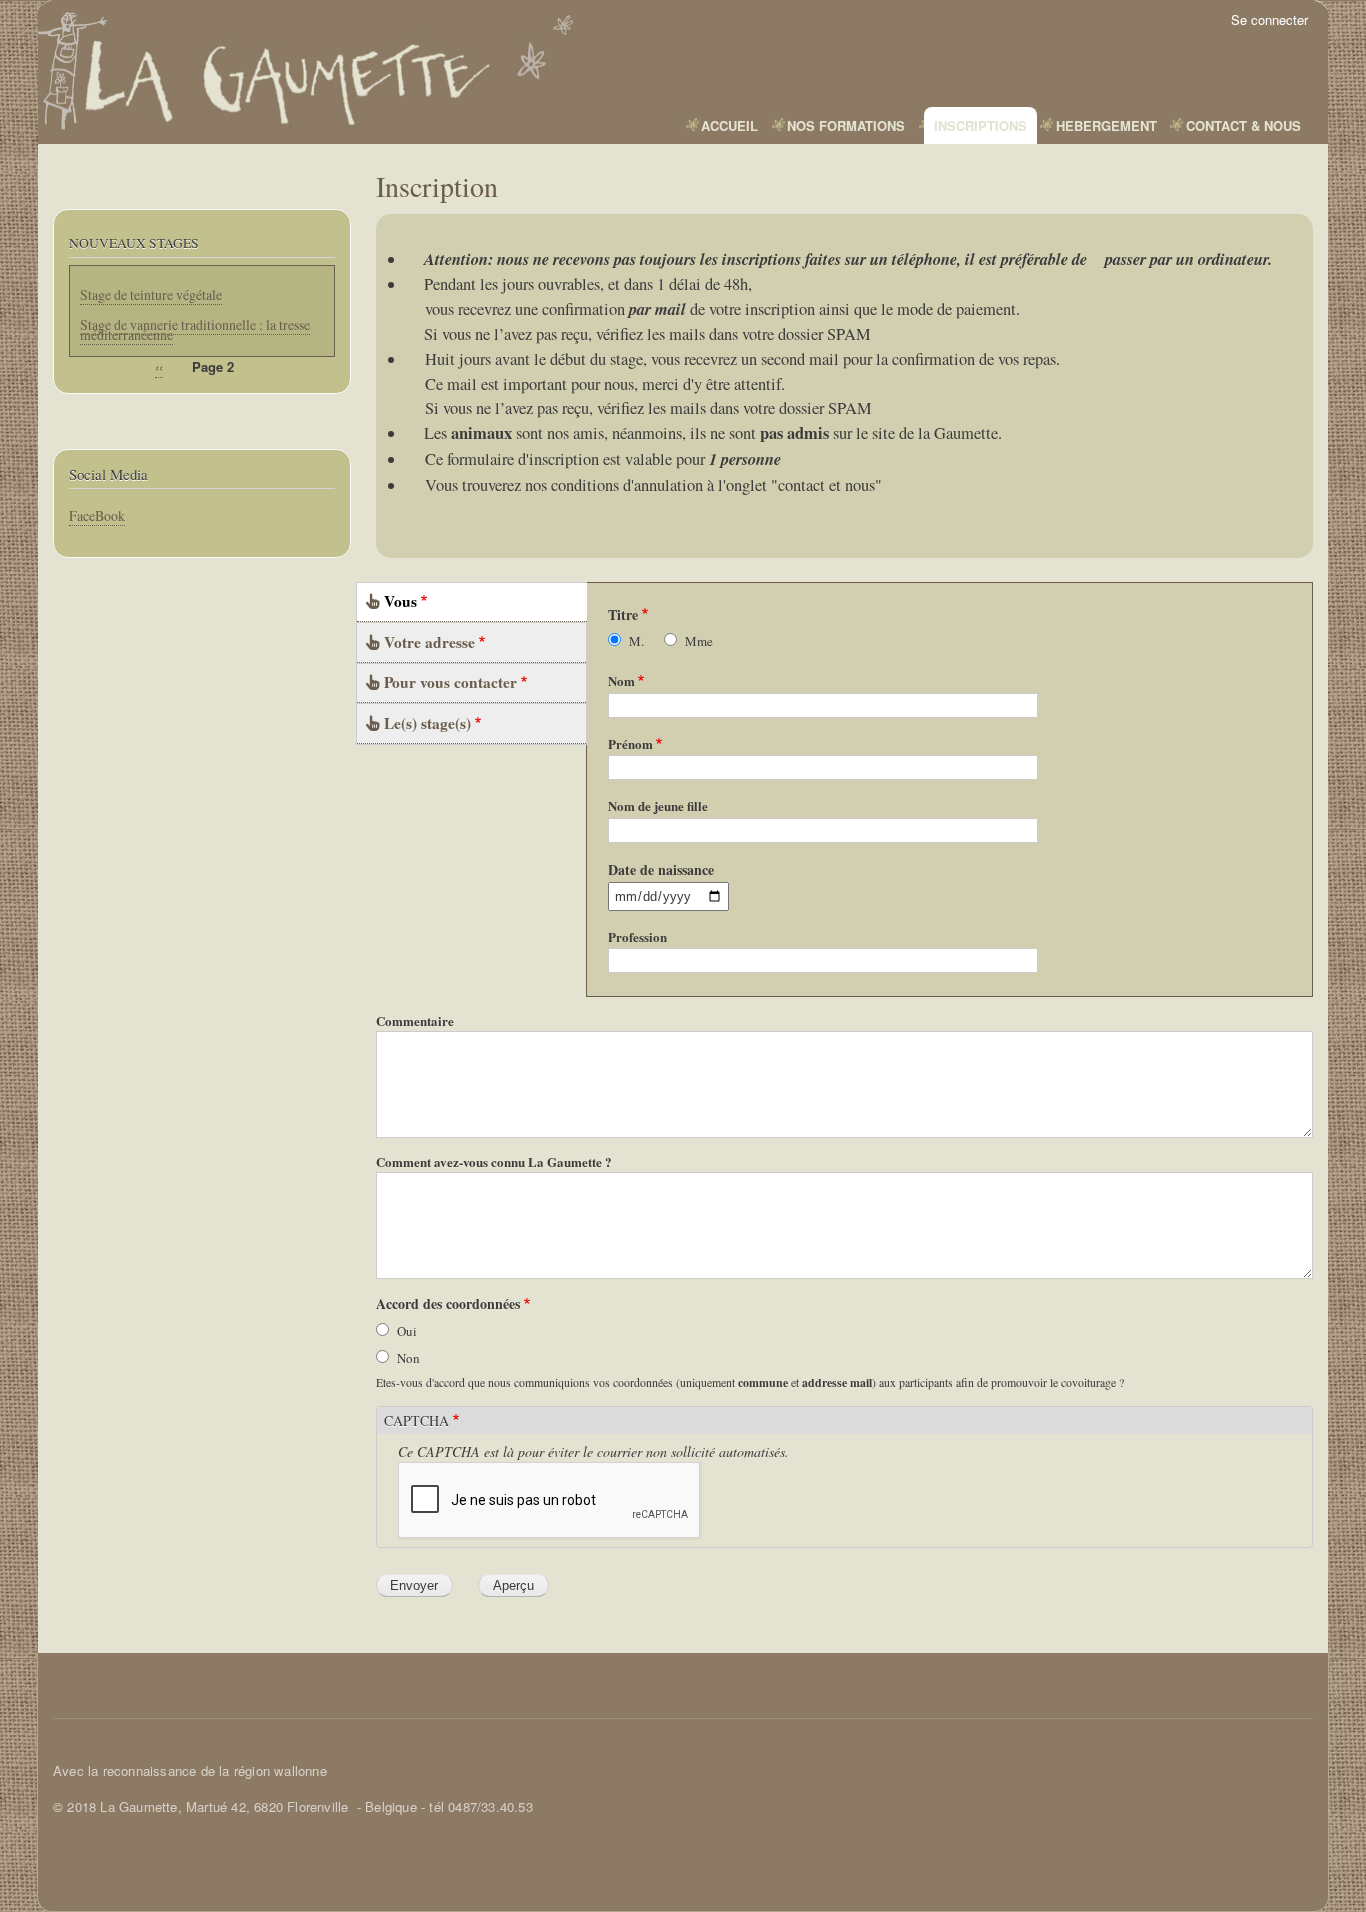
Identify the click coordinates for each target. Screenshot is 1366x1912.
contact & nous (1243, 125)
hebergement (1106, 125)
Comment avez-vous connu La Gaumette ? (494, 1161)
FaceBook (97, 515)
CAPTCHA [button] (416, 1420)
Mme (699, 641)
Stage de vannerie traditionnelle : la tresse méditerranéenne (195, 329)
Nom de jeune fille (658, 805)
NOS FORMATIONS (846, 125)
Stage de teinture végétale (151, 294)
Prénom (630, 743)
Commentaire (415, 1020)
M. (636, 641)
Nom (621, 680)
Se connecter (1269, 19)
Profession (637, 936)
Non (408, 1358)
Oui (407, 1331)
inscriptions (980, 125)
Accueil (729, 125)
